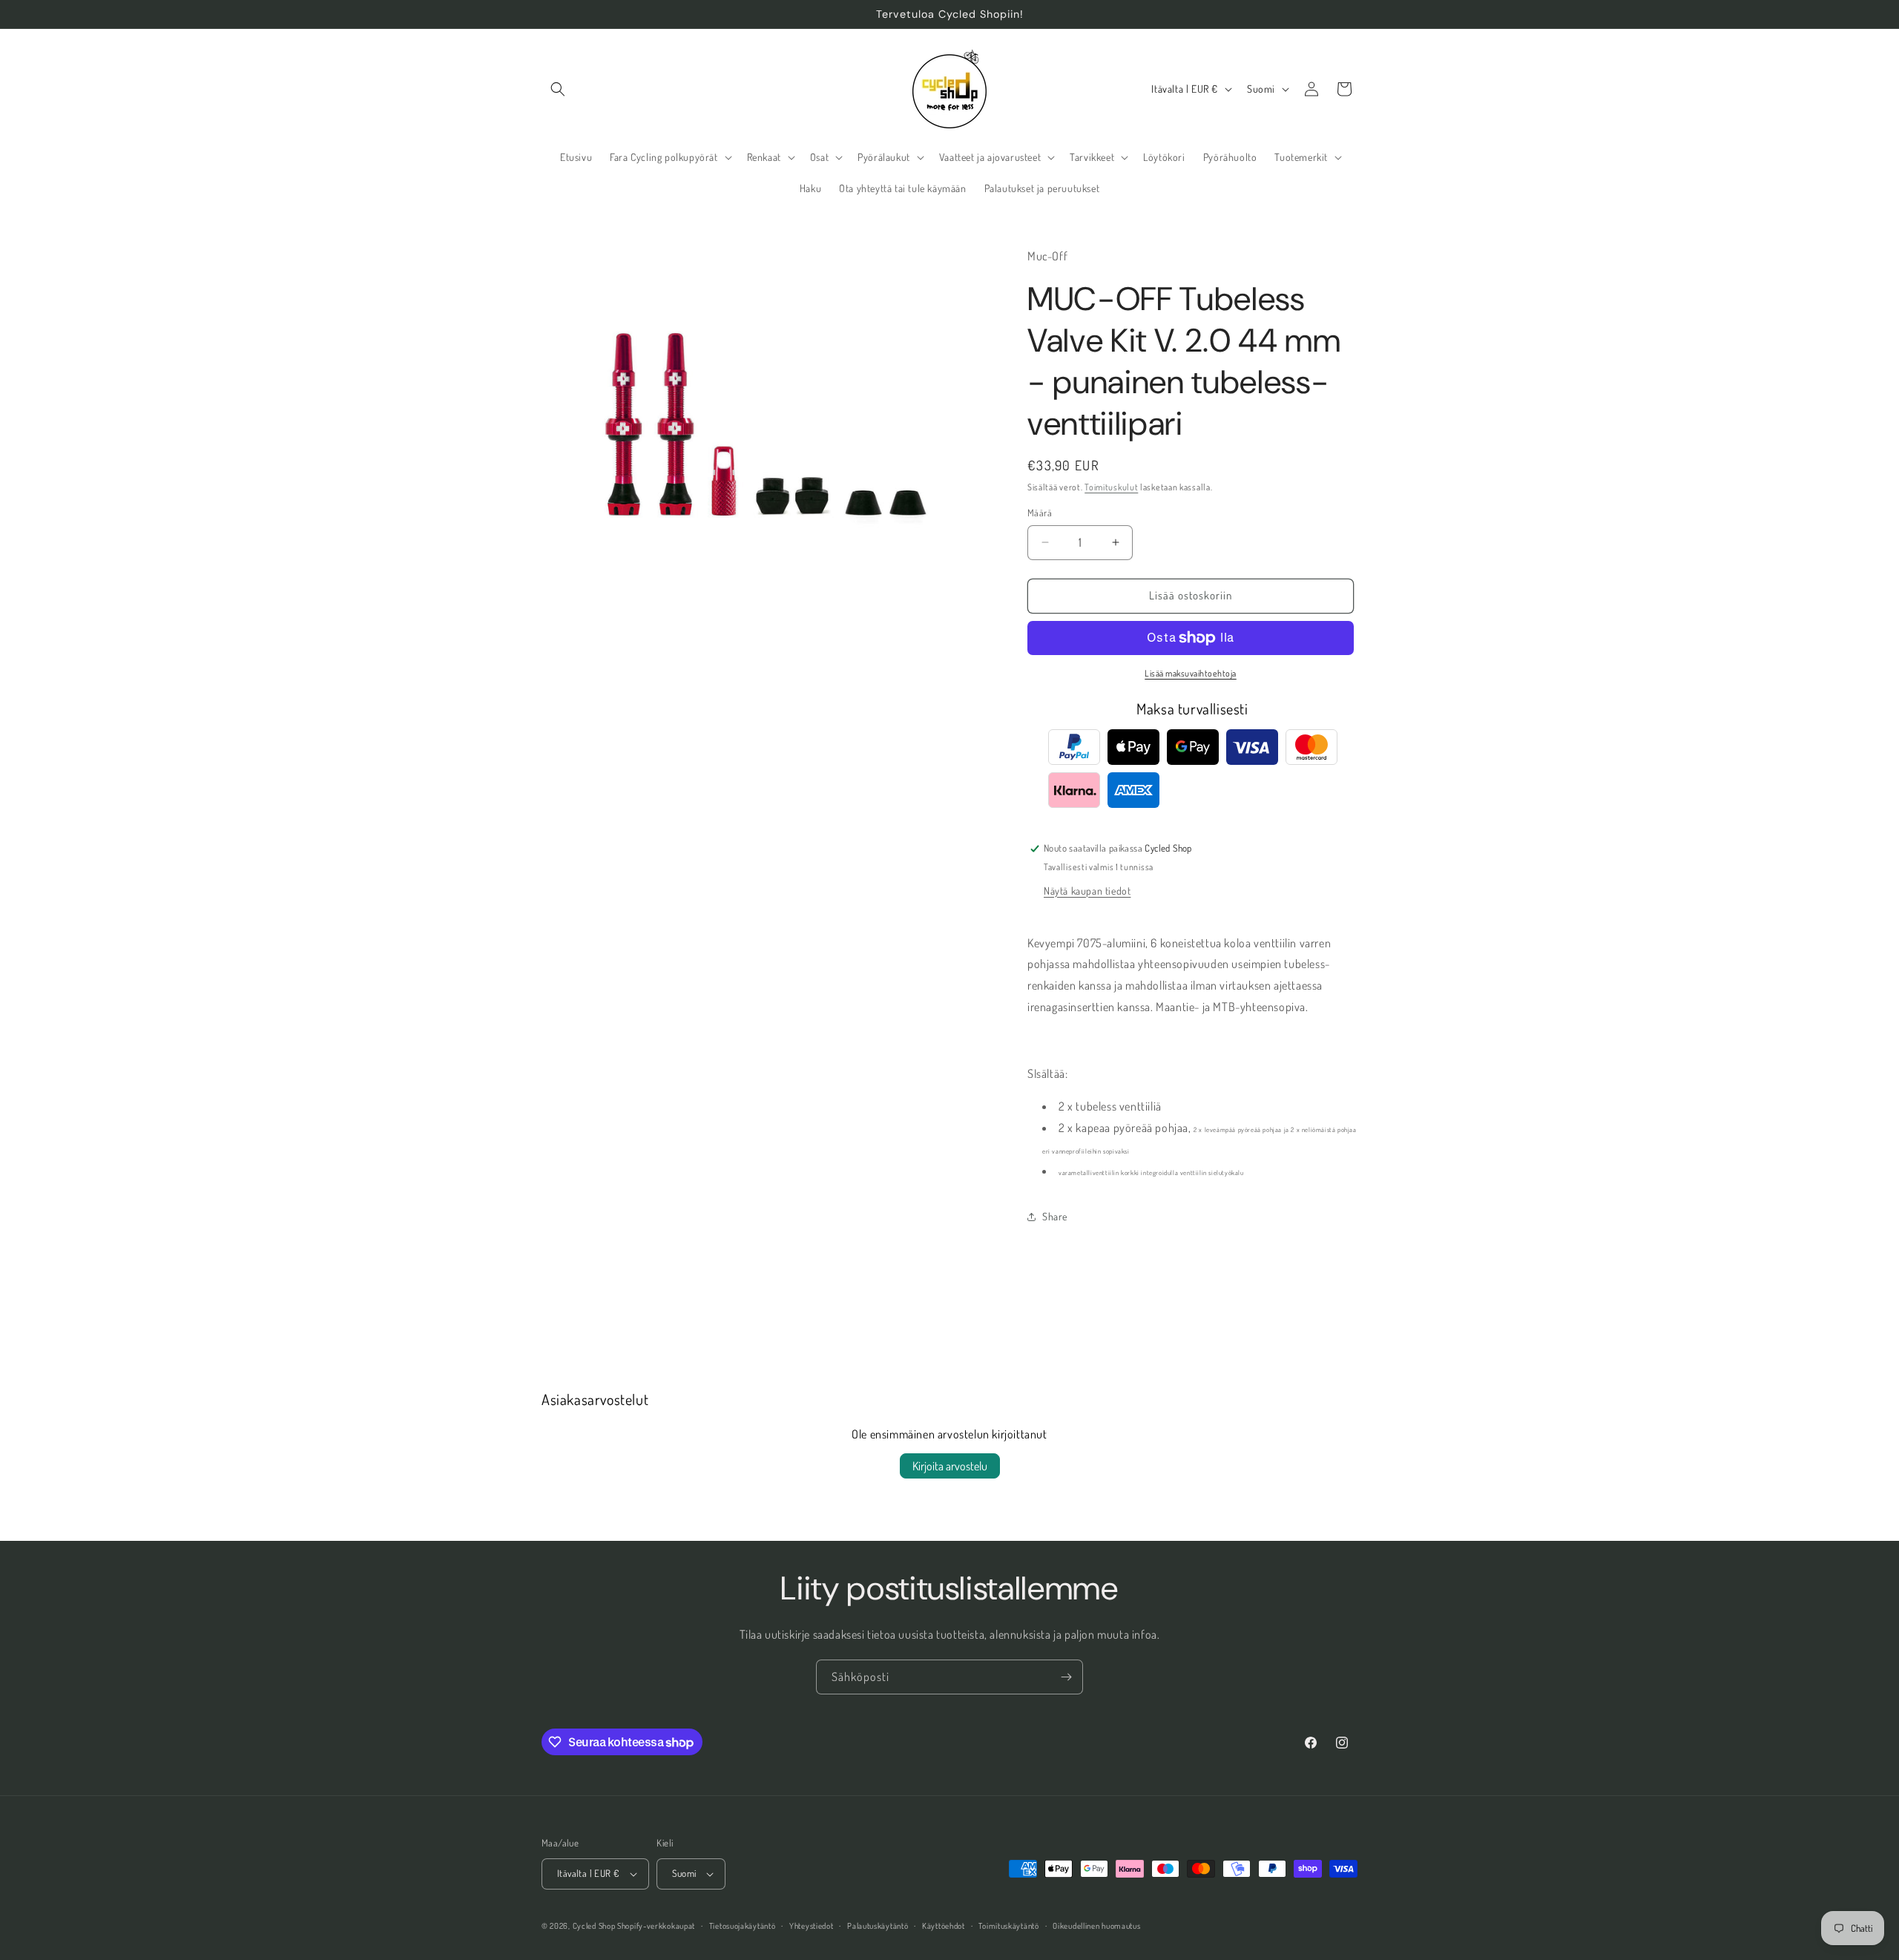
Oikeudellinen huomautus (1096, 1926)
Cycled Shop (594, 1926)
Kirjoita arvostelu (950, 1466)
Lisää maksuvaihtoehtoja (1191, 673)
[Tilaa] (1066, 1677)
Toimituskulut (1111, 487)
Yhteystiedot (811, 1926)
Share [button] (1055, 1216)
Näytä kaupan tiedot (1087, 891)
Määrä (1040, 513)
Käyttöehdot (944, 1926)
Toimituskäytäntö (1008, 1926)
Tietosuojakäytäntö (743, 1926)
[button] (558, 89)
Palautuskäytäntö (878, 1926)
